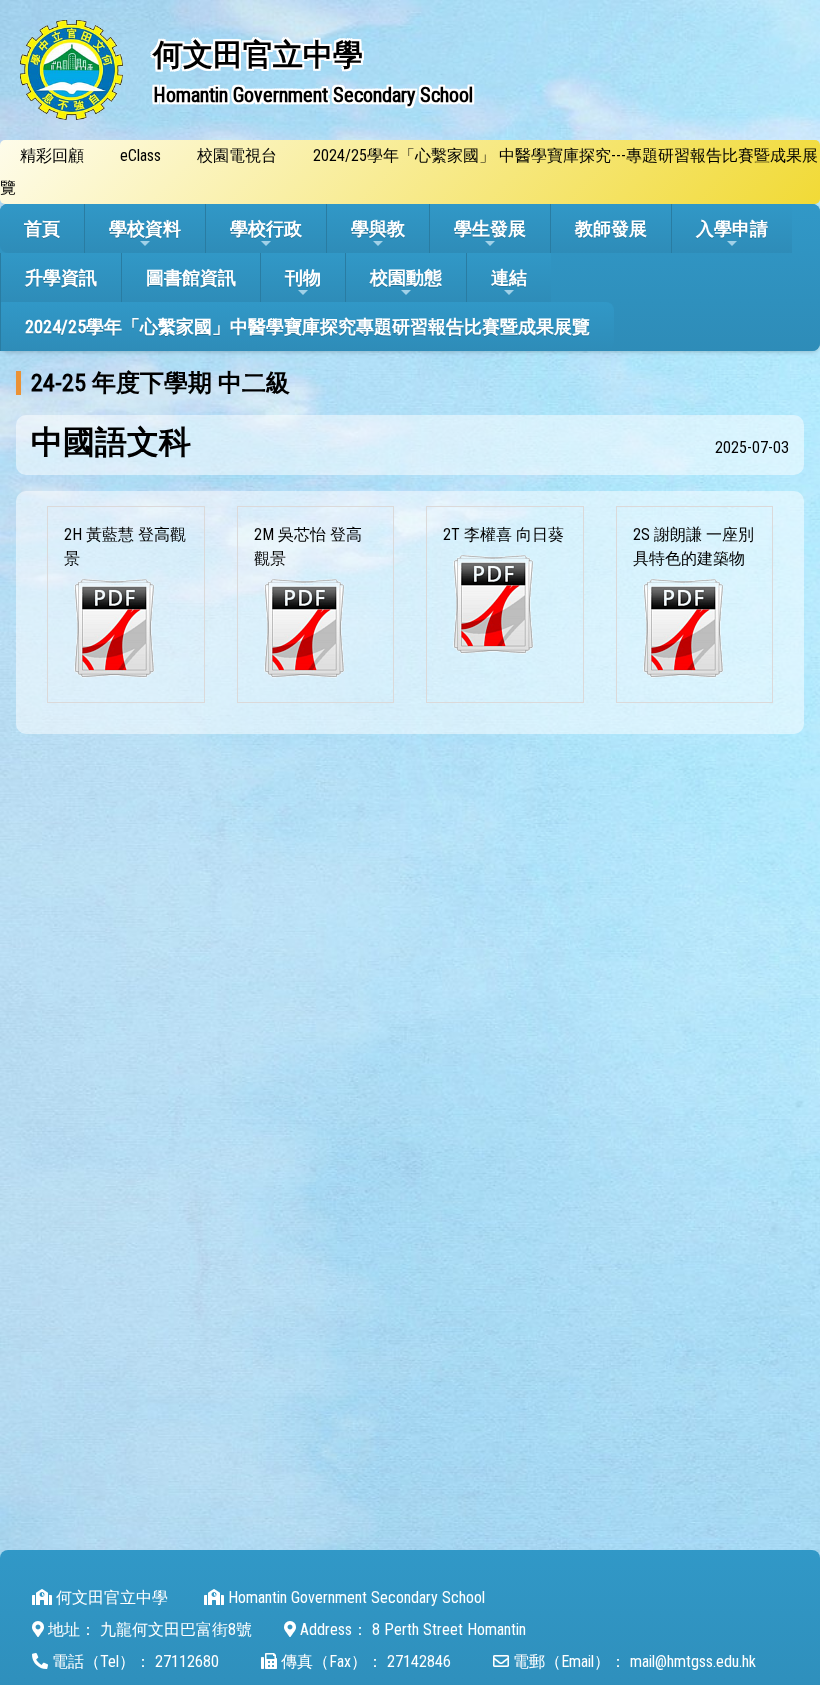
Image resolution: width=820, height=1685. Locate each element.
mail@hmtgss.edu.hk (693, 1661)
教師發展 (611, 228)
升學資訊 (61, 277)
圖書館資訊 (191, 277)
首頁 (42, 228)
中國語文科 (111, 442)
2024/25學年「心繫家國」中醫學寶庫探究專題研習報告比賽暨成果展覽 (307, 326)
